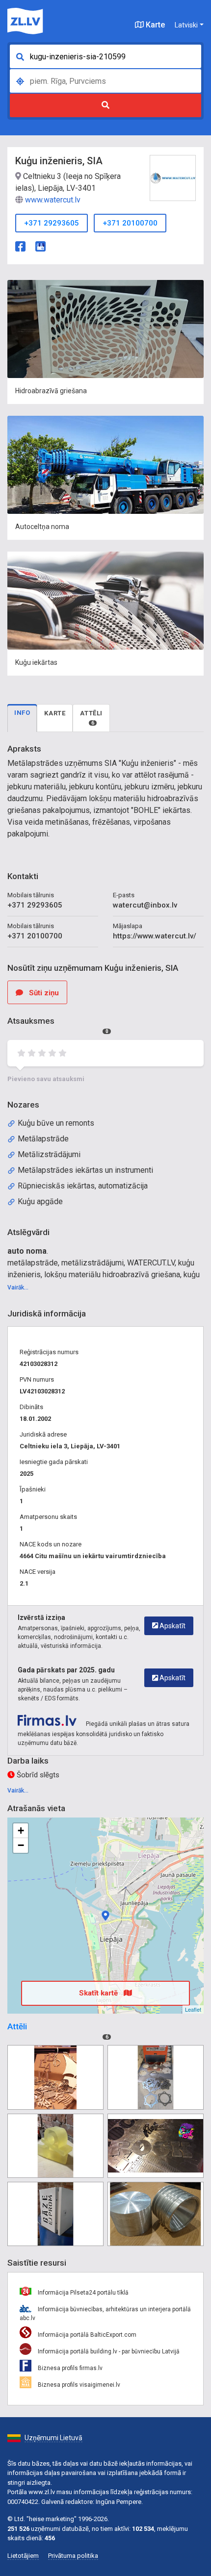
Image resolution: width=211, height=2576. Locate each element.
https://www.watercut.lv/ (155, 936)
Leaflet (193, 2009)
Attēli (91, 718)
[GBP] (40, 245)
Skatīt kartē (99, 1993)
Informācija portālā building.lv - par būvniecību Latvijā (108, 2351)
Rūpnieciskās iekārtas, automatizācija (83, 1186)
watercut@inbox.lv (145, 905)
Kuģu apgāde (40, 1201)
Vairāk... (18, 1288)
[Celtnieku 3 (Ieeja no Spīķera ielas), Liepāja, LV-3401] (105, 1916)
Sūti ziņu (43, 993)
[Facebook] (20, 245)
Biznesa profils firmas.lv (69, 2368)
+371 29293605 (52, 223)
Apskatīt (172, 1626)
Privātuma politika (73, 2556)
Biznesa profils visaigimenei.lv (78, 2385)
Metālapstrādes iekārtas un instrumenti (85, 1170)
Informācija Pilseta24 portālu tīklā (82, 2293)
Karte (154, 25)
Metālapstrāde (43, 1139)
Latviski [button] (186, 25)
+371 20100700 (130, 223)
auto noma (27, 1251)
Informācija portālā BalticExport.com (86, 2335)
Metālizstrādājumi (49, 1154)
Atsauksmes (58, 1025)
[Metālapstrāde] (55, 2077)
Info (22, 713)
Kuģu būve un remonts (56, 1123)
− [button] (21, 1845)
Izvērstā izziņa (41, 1617)
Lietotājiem (23, 2556)
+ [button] (21, 1831)
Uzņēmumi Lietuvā (53, 2438)
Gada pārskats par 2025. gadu (66, 1670)
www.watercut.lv (53, 200)
